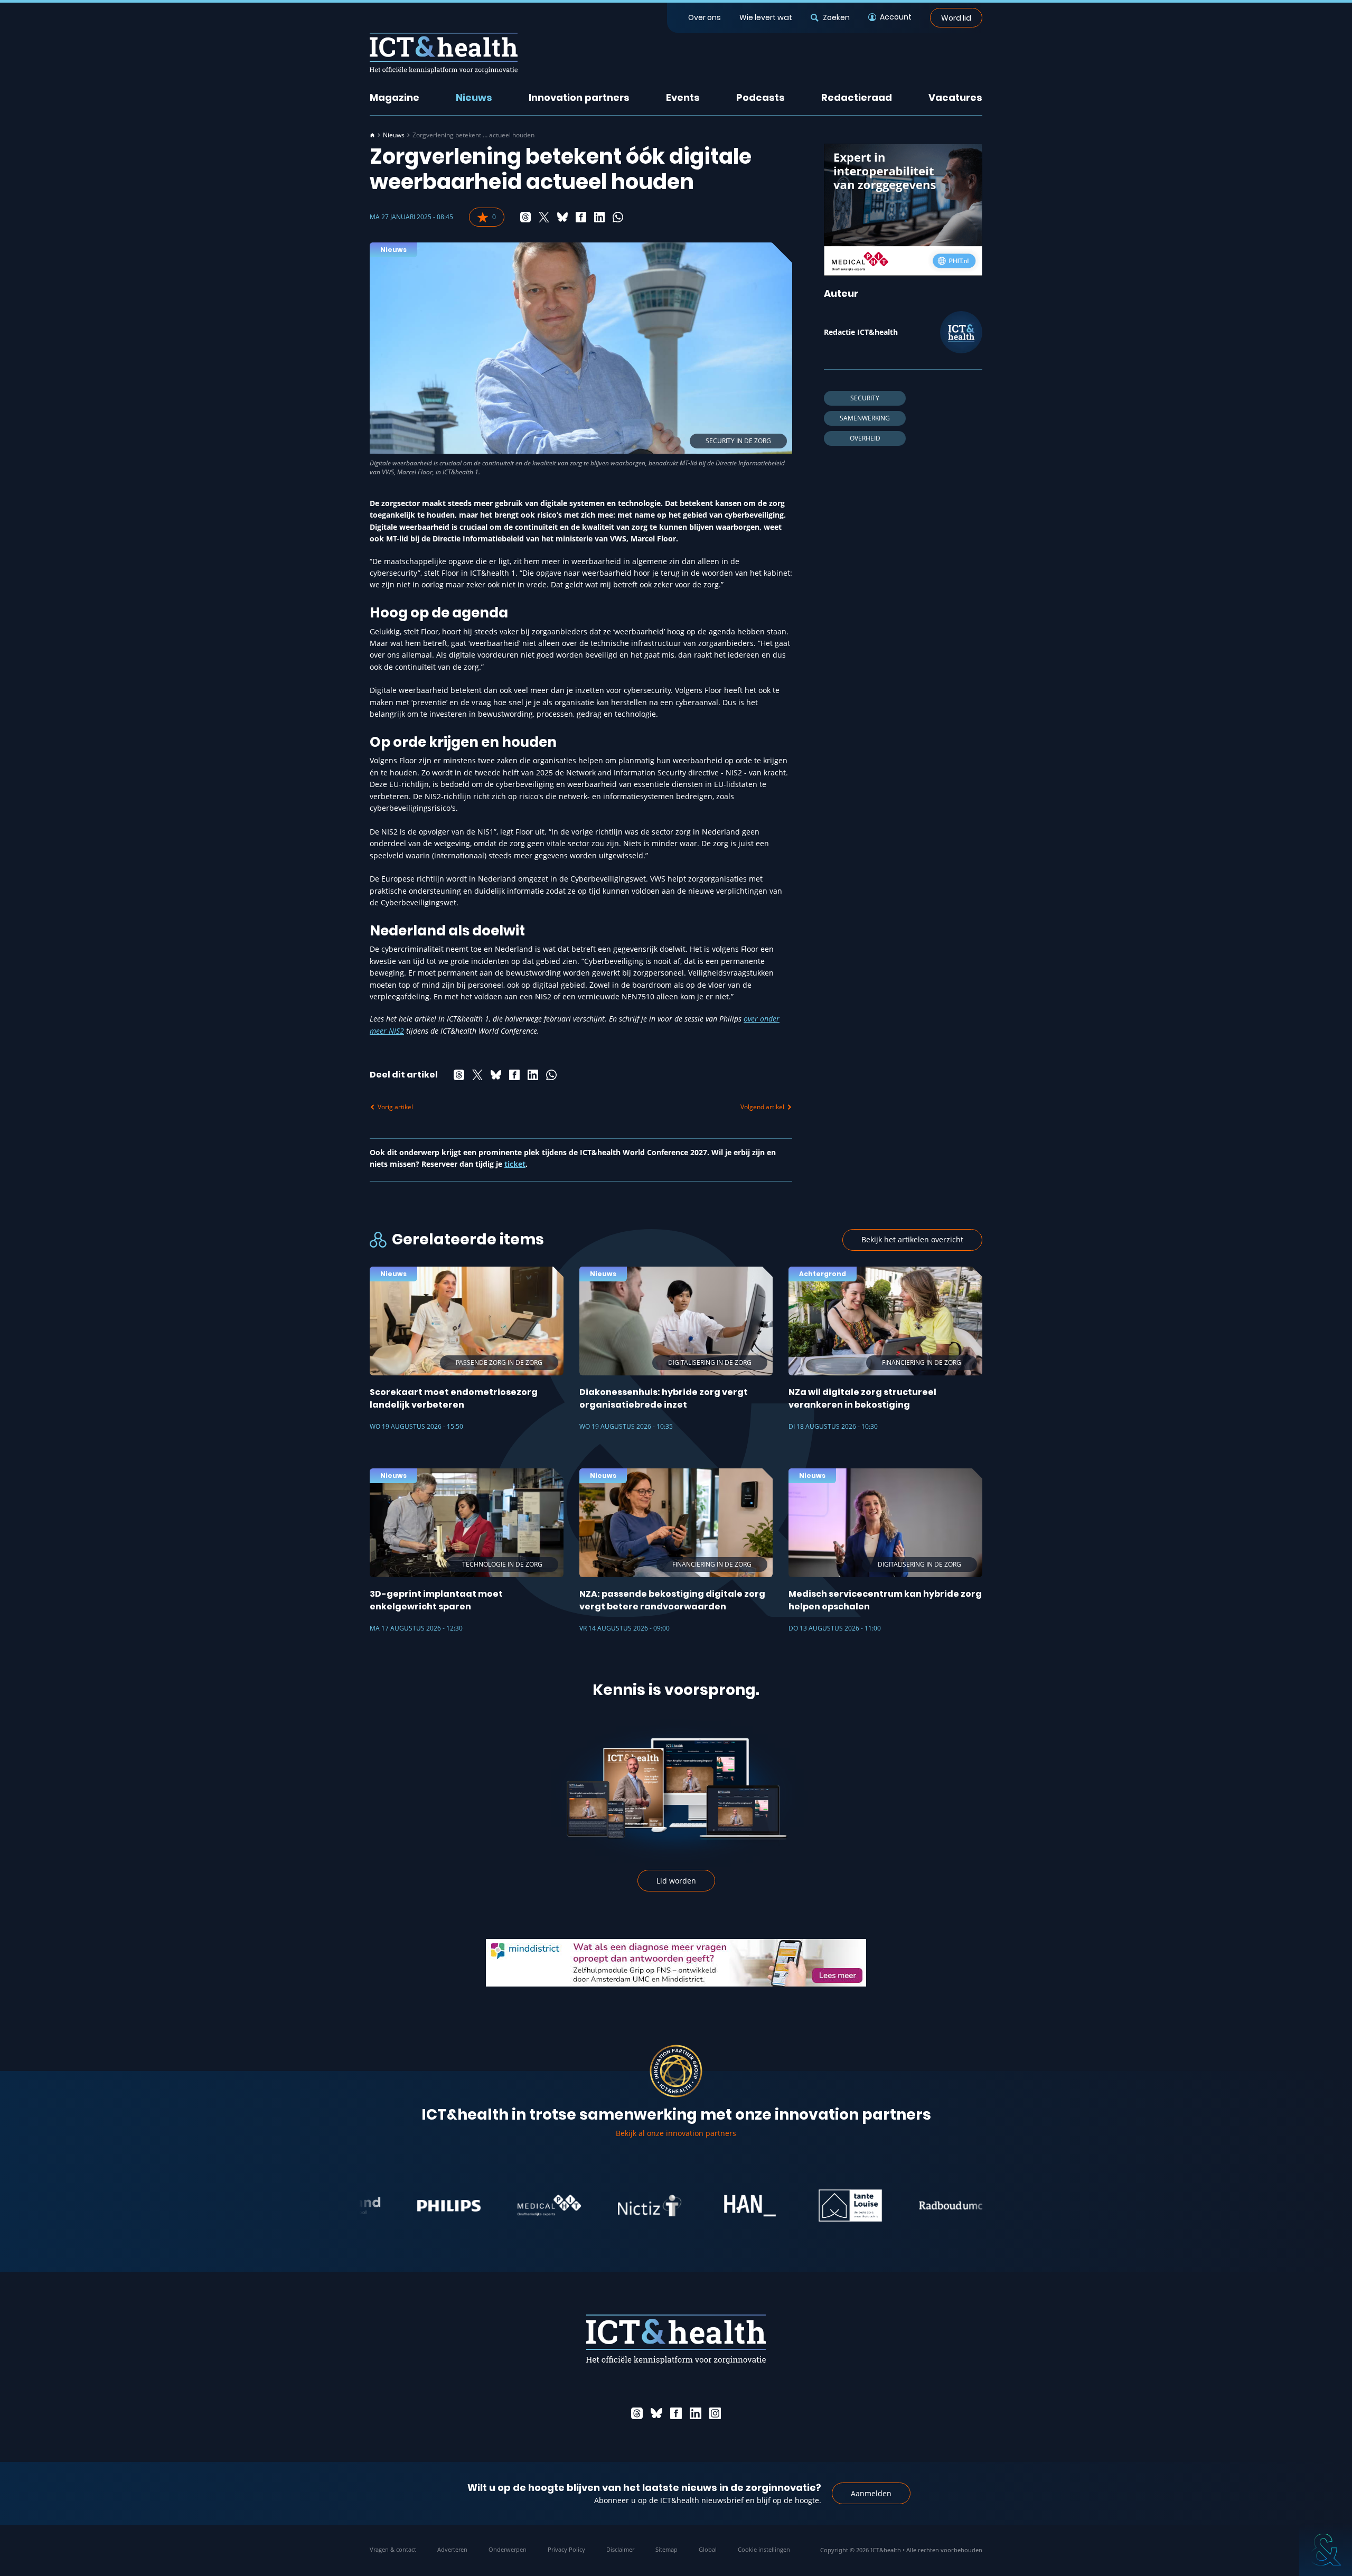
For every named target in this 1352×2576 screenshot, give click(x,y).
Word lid (956, 17)
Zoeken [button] (836, 17)
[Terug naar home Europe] (444, 53)
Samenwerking (865, 418)
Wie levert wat (766, 17)
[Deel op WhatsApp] (618, 217)
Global (708, 2549)
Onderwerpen (508, 2549)
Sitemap (666, 2549)
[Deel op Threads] (525, 217)
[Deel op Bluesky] (562, 217)
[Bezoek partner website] (389, 2206)
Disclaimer (620, 2549)
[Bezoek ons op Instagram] (715, 2413)
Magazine (395, 97)
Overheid (865, 438)
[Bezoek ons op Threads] (637, 2413)
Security (865, 398)
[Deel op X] (544, 217)
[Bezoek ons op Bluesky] (656, 2413)
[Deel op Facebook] (581, 217)
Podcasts (760, 97)
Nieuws (474, 97)
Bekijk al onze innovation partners (676, 2133)
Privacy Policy (566, 2549)
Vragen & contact (393, 2549)
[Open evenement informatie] (1326, 2550)
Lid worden (676, 1881)
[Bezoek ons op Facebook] (676, 2413)
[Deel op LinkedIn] (599, 217)
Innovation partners (579, 97)
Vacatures (955, 97)
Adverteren (452, 2549)
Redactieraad (857, 97)
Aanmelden (871, 2493)
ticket (515, 1164)
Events (683, 97)
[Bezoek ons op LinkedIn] (696, 2413)
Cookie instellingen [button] (764, 2549)
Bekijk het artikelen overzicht (912, 1239)
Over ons (705, 17)
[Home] (372, 135)
